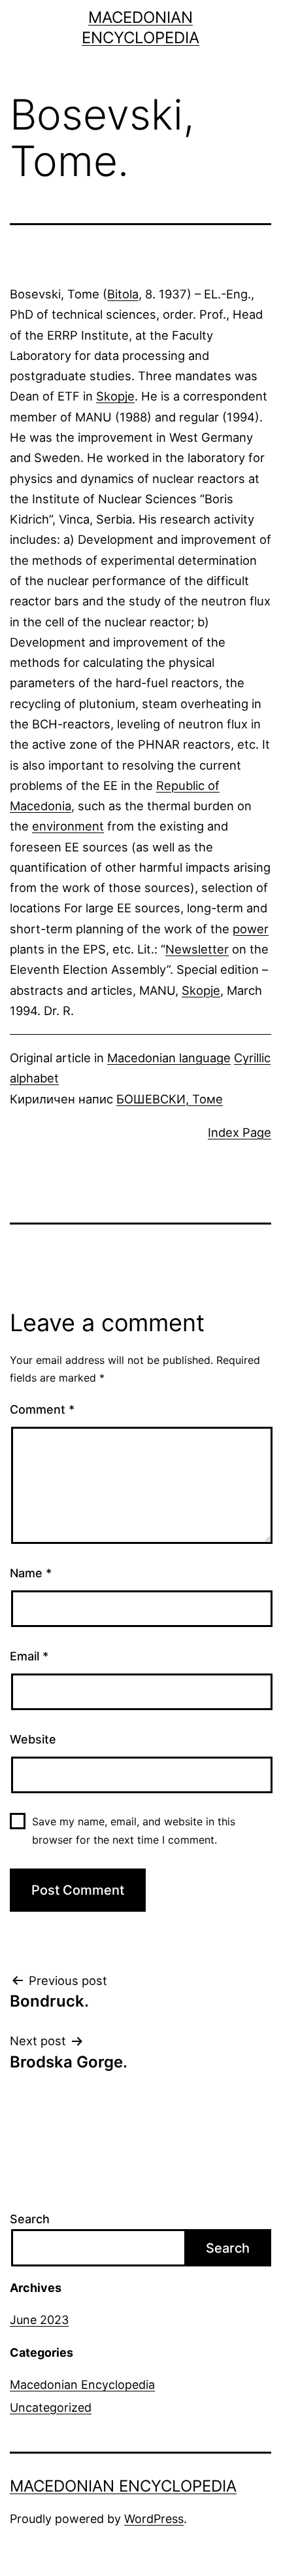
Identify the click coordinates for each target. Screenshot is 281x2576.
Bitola (123, 294)
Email (29, 1656)
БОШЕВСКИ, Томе (170, 1099)
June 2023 (39, 2320)
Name (31, 1573)
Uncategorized (51, 2407)
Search (30, 2219)
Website (33, 1739)
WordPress (154, 2519)
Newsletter (197, 949)
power (251, 929)
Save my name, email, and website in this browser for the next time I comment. (134, 1830)
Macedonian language (169, 1058)
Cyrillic (252, 1058)
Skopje (115, 396)
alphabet (34, 1078)
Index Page (240, 1132)
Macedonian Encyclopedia (82, 2385)
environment (68, 826)
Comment (42, 1409)
